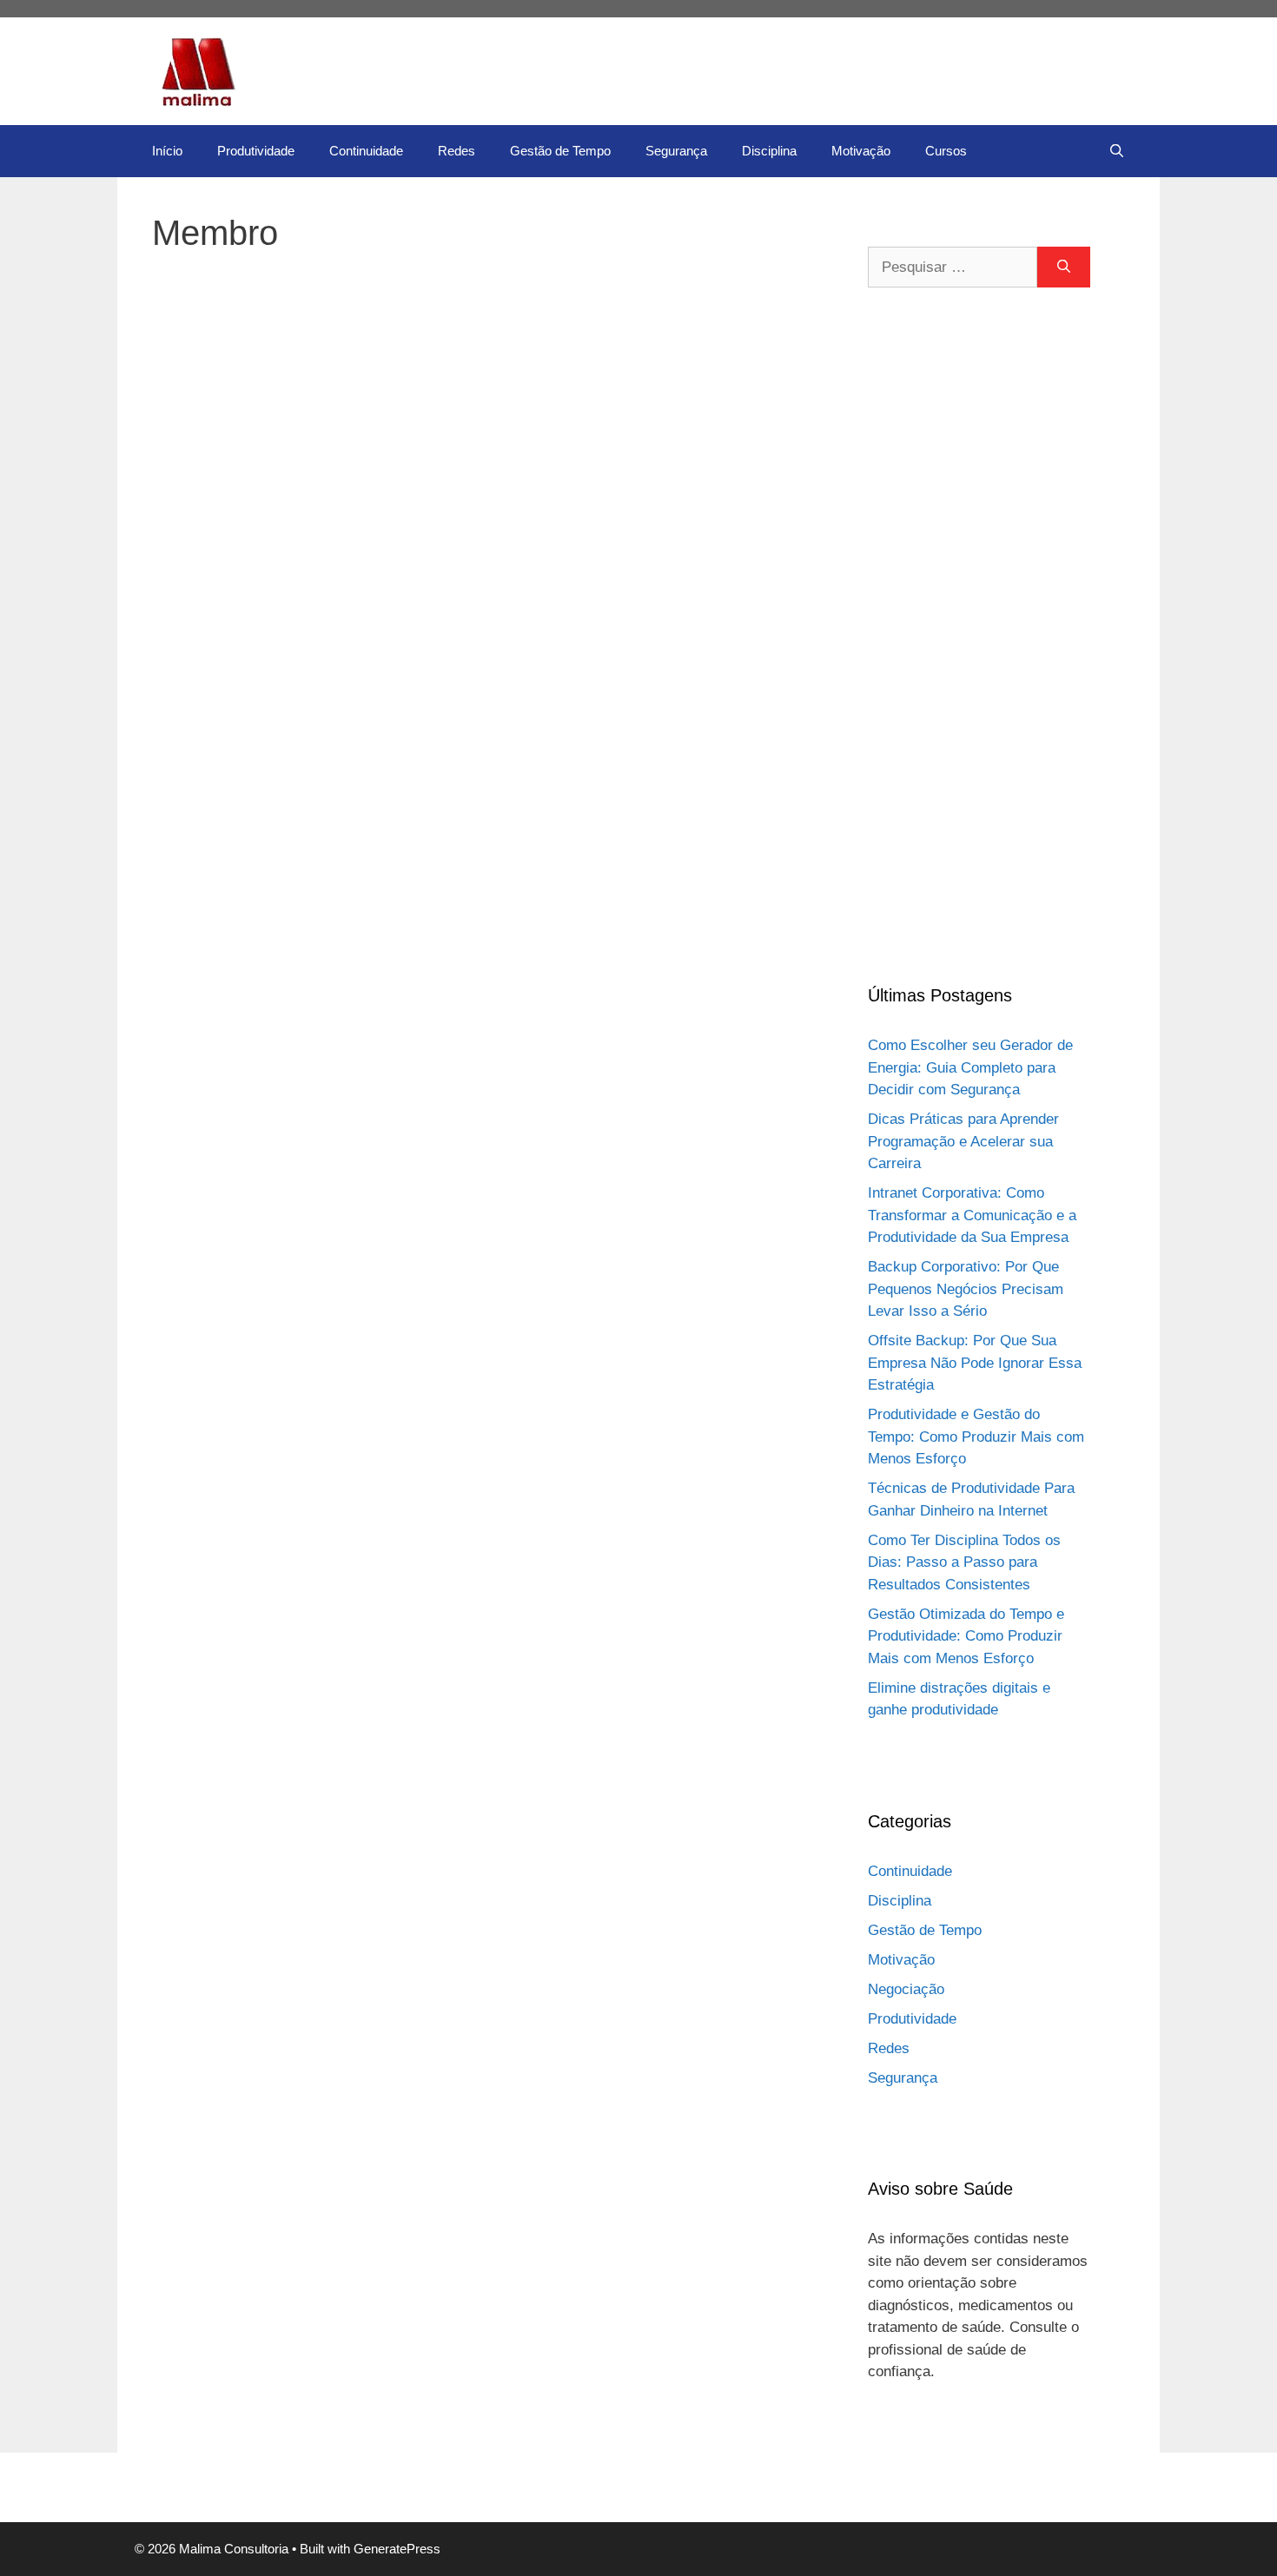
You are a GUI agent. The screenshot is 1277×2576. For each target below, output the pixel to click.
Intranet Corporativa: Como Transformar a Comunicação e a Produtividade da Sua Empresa (972, 1215)
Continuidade (366, 151)
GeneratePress (397, 2549)
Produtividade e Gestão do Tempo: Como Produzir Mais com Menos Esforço (976, 1437)
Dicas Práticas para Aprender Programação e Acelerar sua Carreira (963, 1141)
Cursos (946, 151)
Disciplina (769, 151)
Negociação (906, 1989)
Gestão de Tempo (560, 151)
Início (167, 151)
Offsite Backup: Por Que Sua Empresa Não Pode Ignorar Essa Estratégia (975, 1363)
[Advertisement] (979, 635)
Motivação (861, 151)
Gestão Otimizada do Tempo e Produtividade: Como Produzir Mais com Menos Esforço (966, 1636)
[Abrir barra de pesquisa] (1117, 151)
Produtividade (256, 151)
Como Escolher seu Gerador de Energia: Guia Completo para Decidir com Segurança (970, 1067)
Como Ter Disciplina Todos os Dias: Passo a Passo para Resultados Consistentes (964, 1562)
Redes (457, 151)
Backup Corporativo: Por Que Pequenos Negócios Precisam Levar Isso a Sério (966, 1289)
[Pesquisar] (1064, 268)
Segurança (676, 151)
